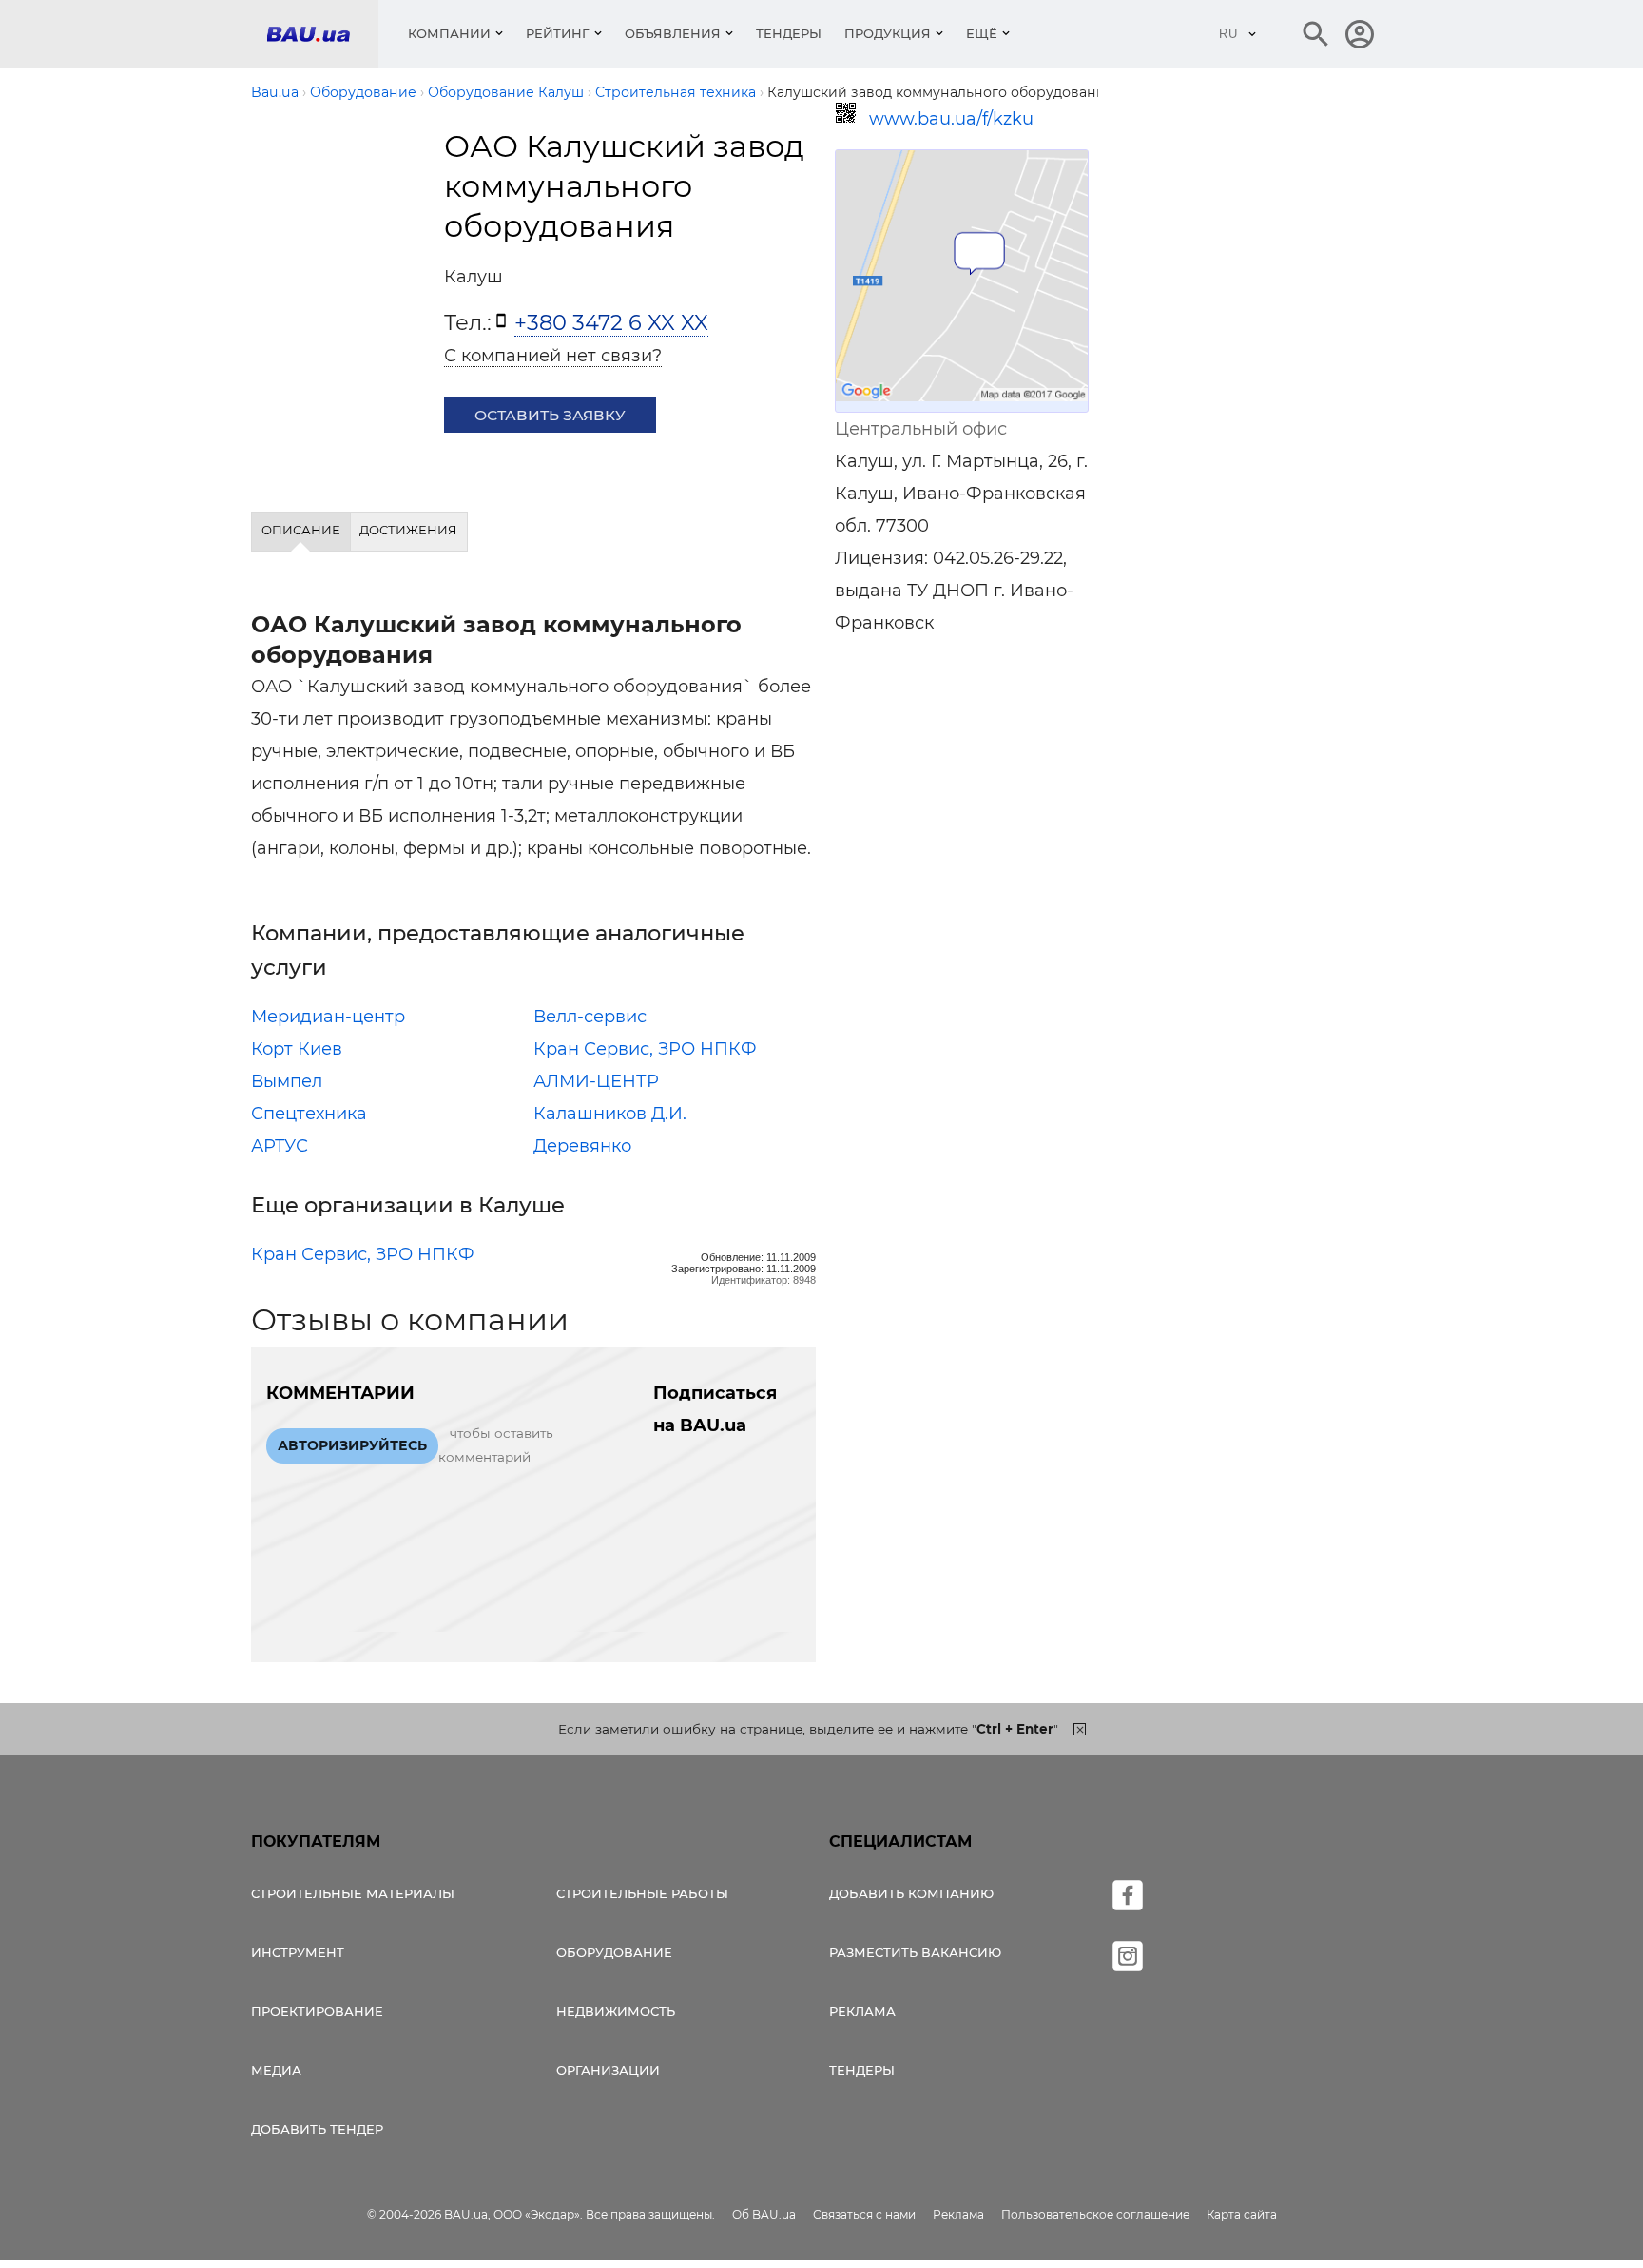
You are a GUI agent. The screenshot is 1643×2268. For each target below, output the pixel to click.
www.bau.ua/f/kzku (951, 119)
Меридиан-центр (328, 1017)
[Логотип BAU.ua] (322, 34)
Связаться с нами (864, 2214)
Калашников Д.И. (610, 1114)
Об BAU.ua (764, 2214)
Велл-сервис (590, 1017)
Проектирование (317, 2011)
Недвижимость (616, 2011)
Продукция (888, 33)
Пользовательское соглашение (1095, 2214)
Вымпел (287, 1081)
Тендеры (789, 33)
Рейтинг (558, 33)
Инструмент (298, 1952)
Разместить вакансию (915, 1952)
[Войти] (1360, 34)
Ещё (982, 33)
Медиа (276, 2070)
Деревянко (582, 1146)
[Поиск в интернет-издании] (1316, 34)
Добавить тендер (317, 2129)
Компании (449, 33)
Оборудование (614, 1952)
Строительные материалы (353, 1893)
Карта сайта (1242, 2214)
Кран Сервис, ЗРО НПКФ (645, 1049)
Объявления (673, 33)
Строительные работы (642, 1893)
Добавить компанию (911, 1893)
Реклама (862, 2011)
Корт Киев (297, 1049)
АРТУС (280, 1146)
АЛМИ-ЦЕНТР (596, 1081)
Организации (608, 2070)
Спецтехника (309, 1114)
